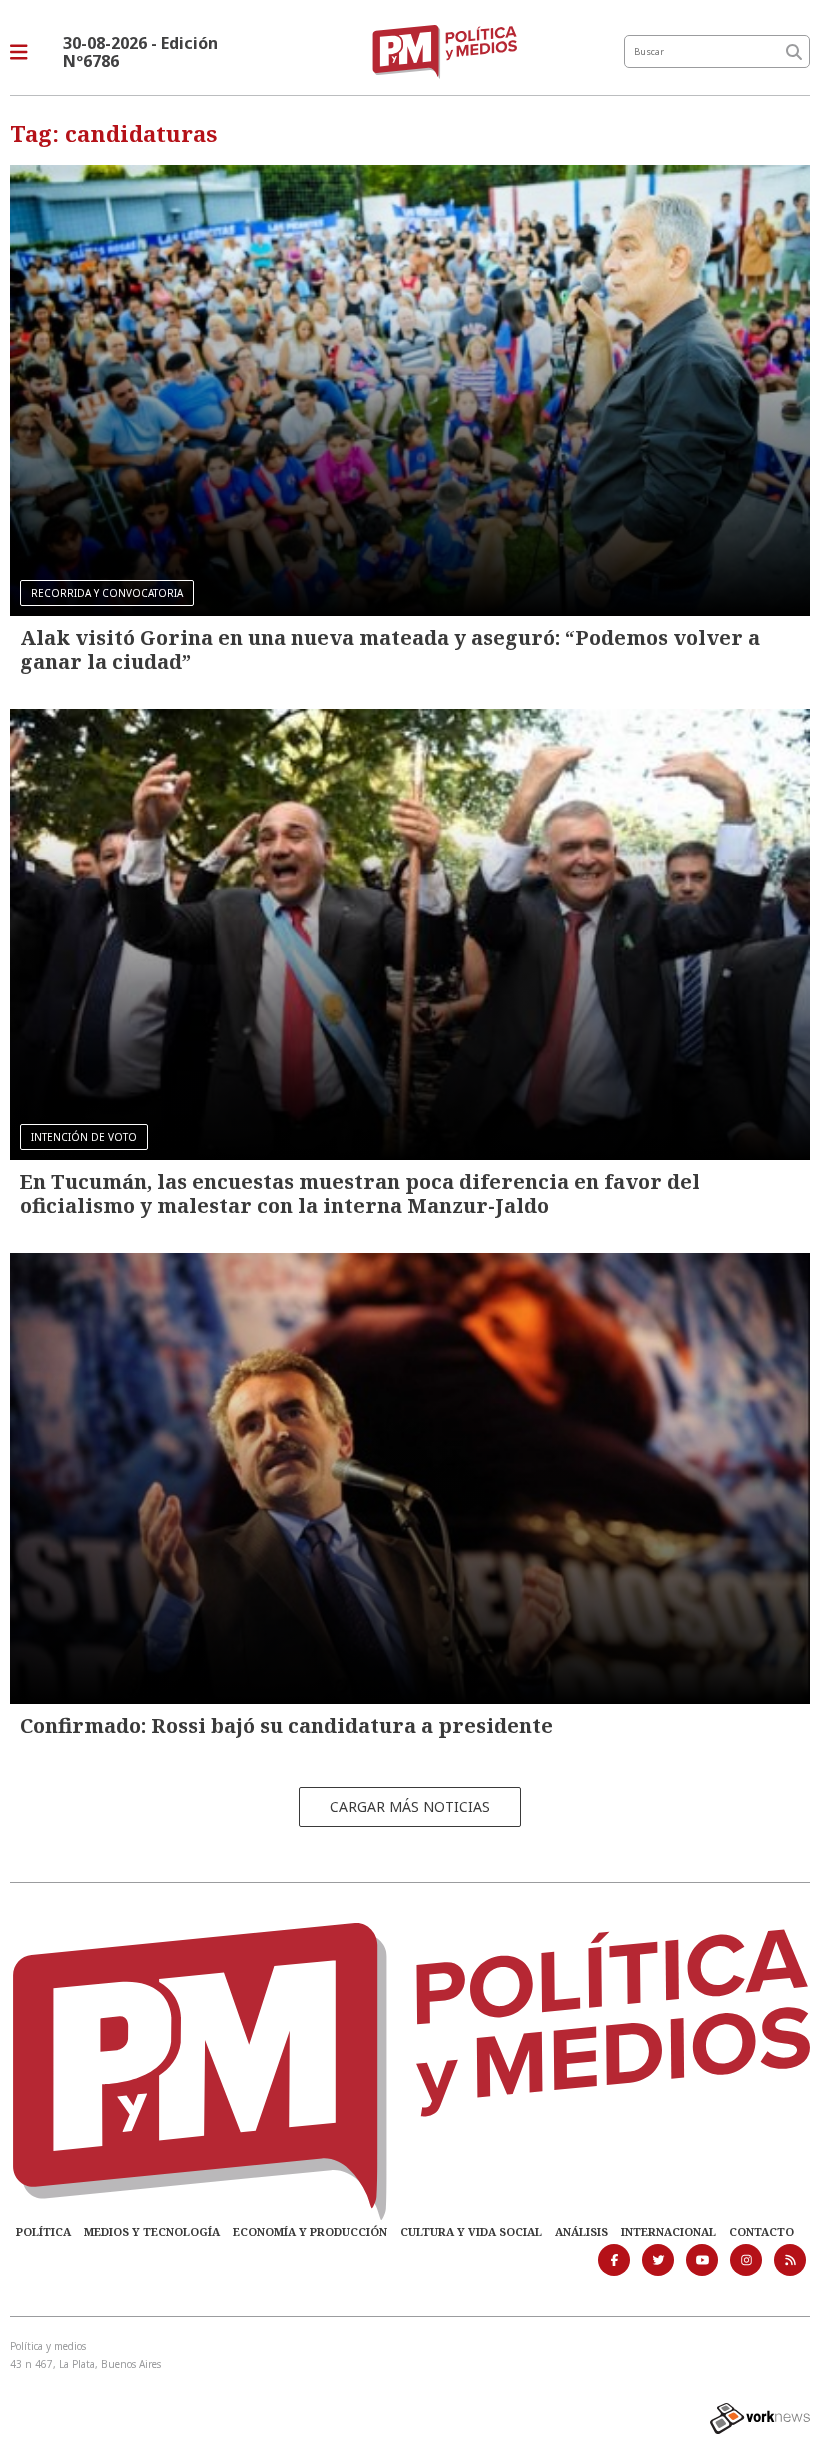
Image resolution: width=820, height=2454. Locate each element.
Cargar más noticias (410, 1806)
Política (43, 2231)
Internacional (668, 2231)
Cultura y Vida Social (471, 2231)
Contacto (761, 2231)
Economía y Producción (310, 2231)
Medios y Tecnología (152, 2231)
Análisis (581, 2231)
